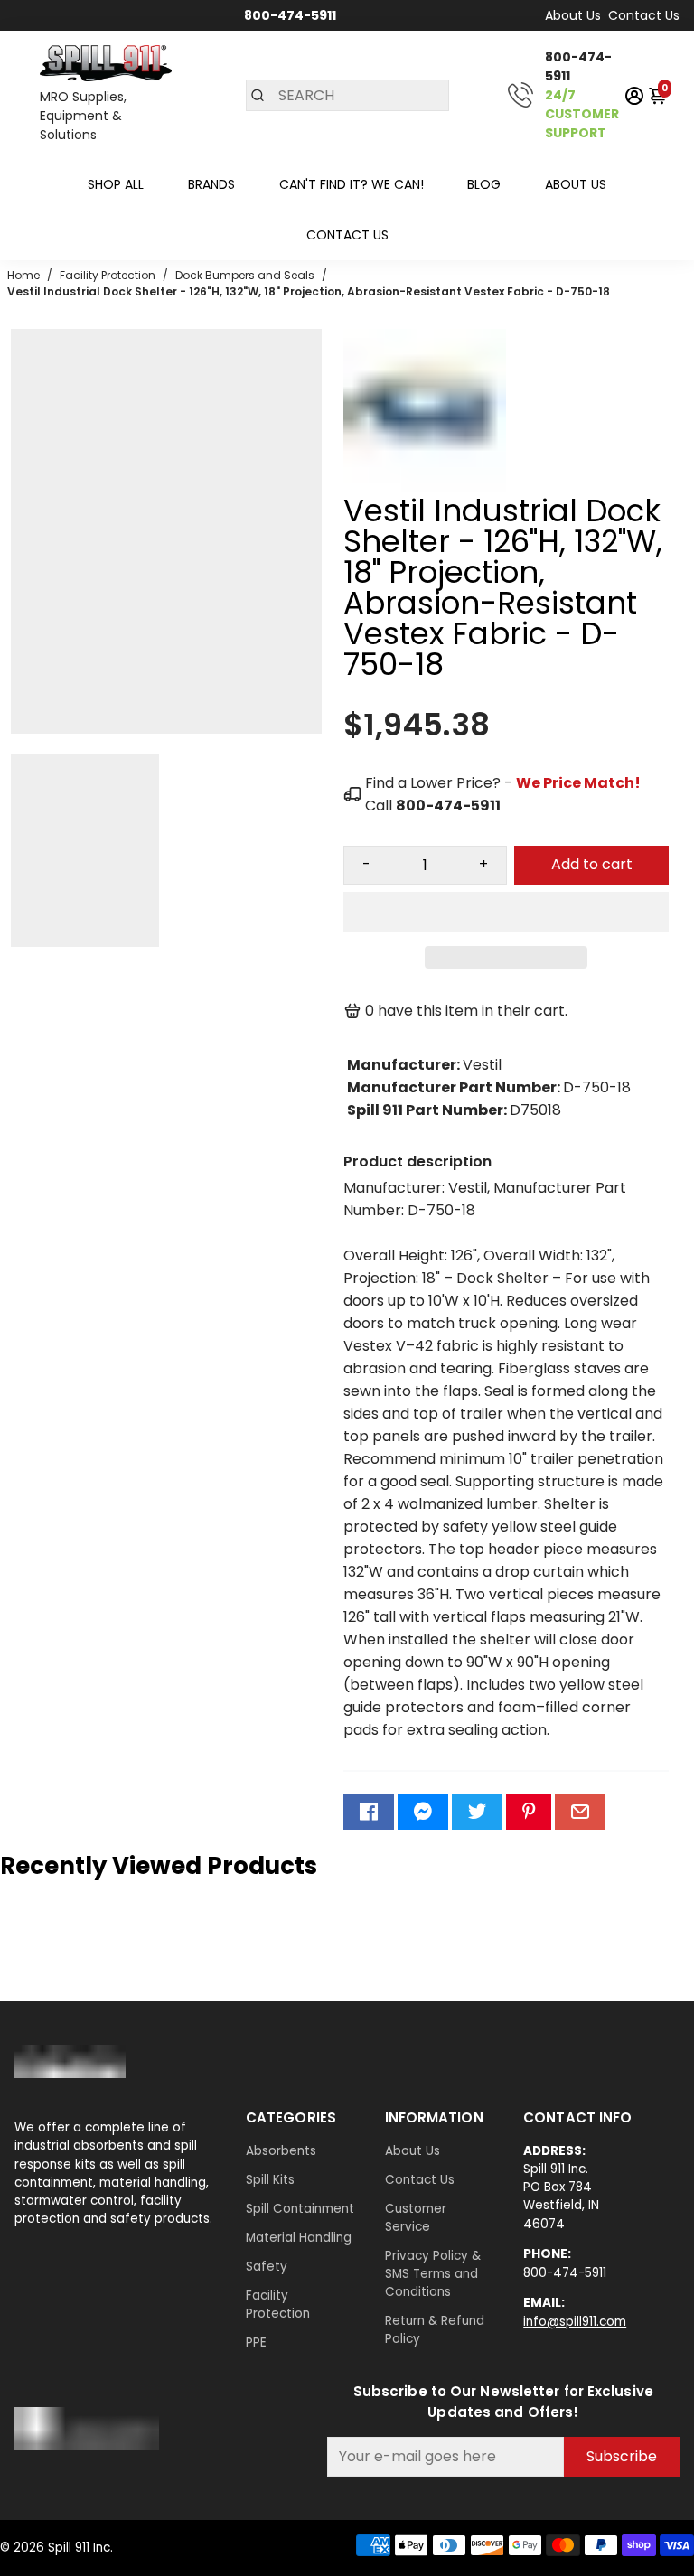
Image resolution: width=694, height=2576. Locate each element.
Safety (267, 2267)
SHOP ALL (116, 184)
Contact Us (644, 15)
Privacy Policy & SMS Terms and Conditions (433, 2274)
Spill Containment (300, 2209)
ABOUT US (576, 184)
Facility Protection (278, 2304)
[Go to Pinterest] (529, 1812)
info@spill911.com (575, 2322)
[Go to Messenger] (423, 1812)
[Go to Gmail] (580, 1812)
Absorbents (281, 2151)
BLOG (484, 184)
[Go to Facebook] (369, 1812)
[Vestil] (425, 487)
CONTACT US (347, 235)
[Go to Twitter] (477, 1812)
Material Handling (299, 2238)
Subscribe (622, 2456)
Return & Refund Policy (435, 2330)
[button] (506, 912)
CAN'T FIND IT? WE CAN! (352, 184)
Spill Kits (270, 2180)
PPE (256, 2342)
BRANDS (211, 184)
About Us (573, 15)
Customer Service (416, 2218)
